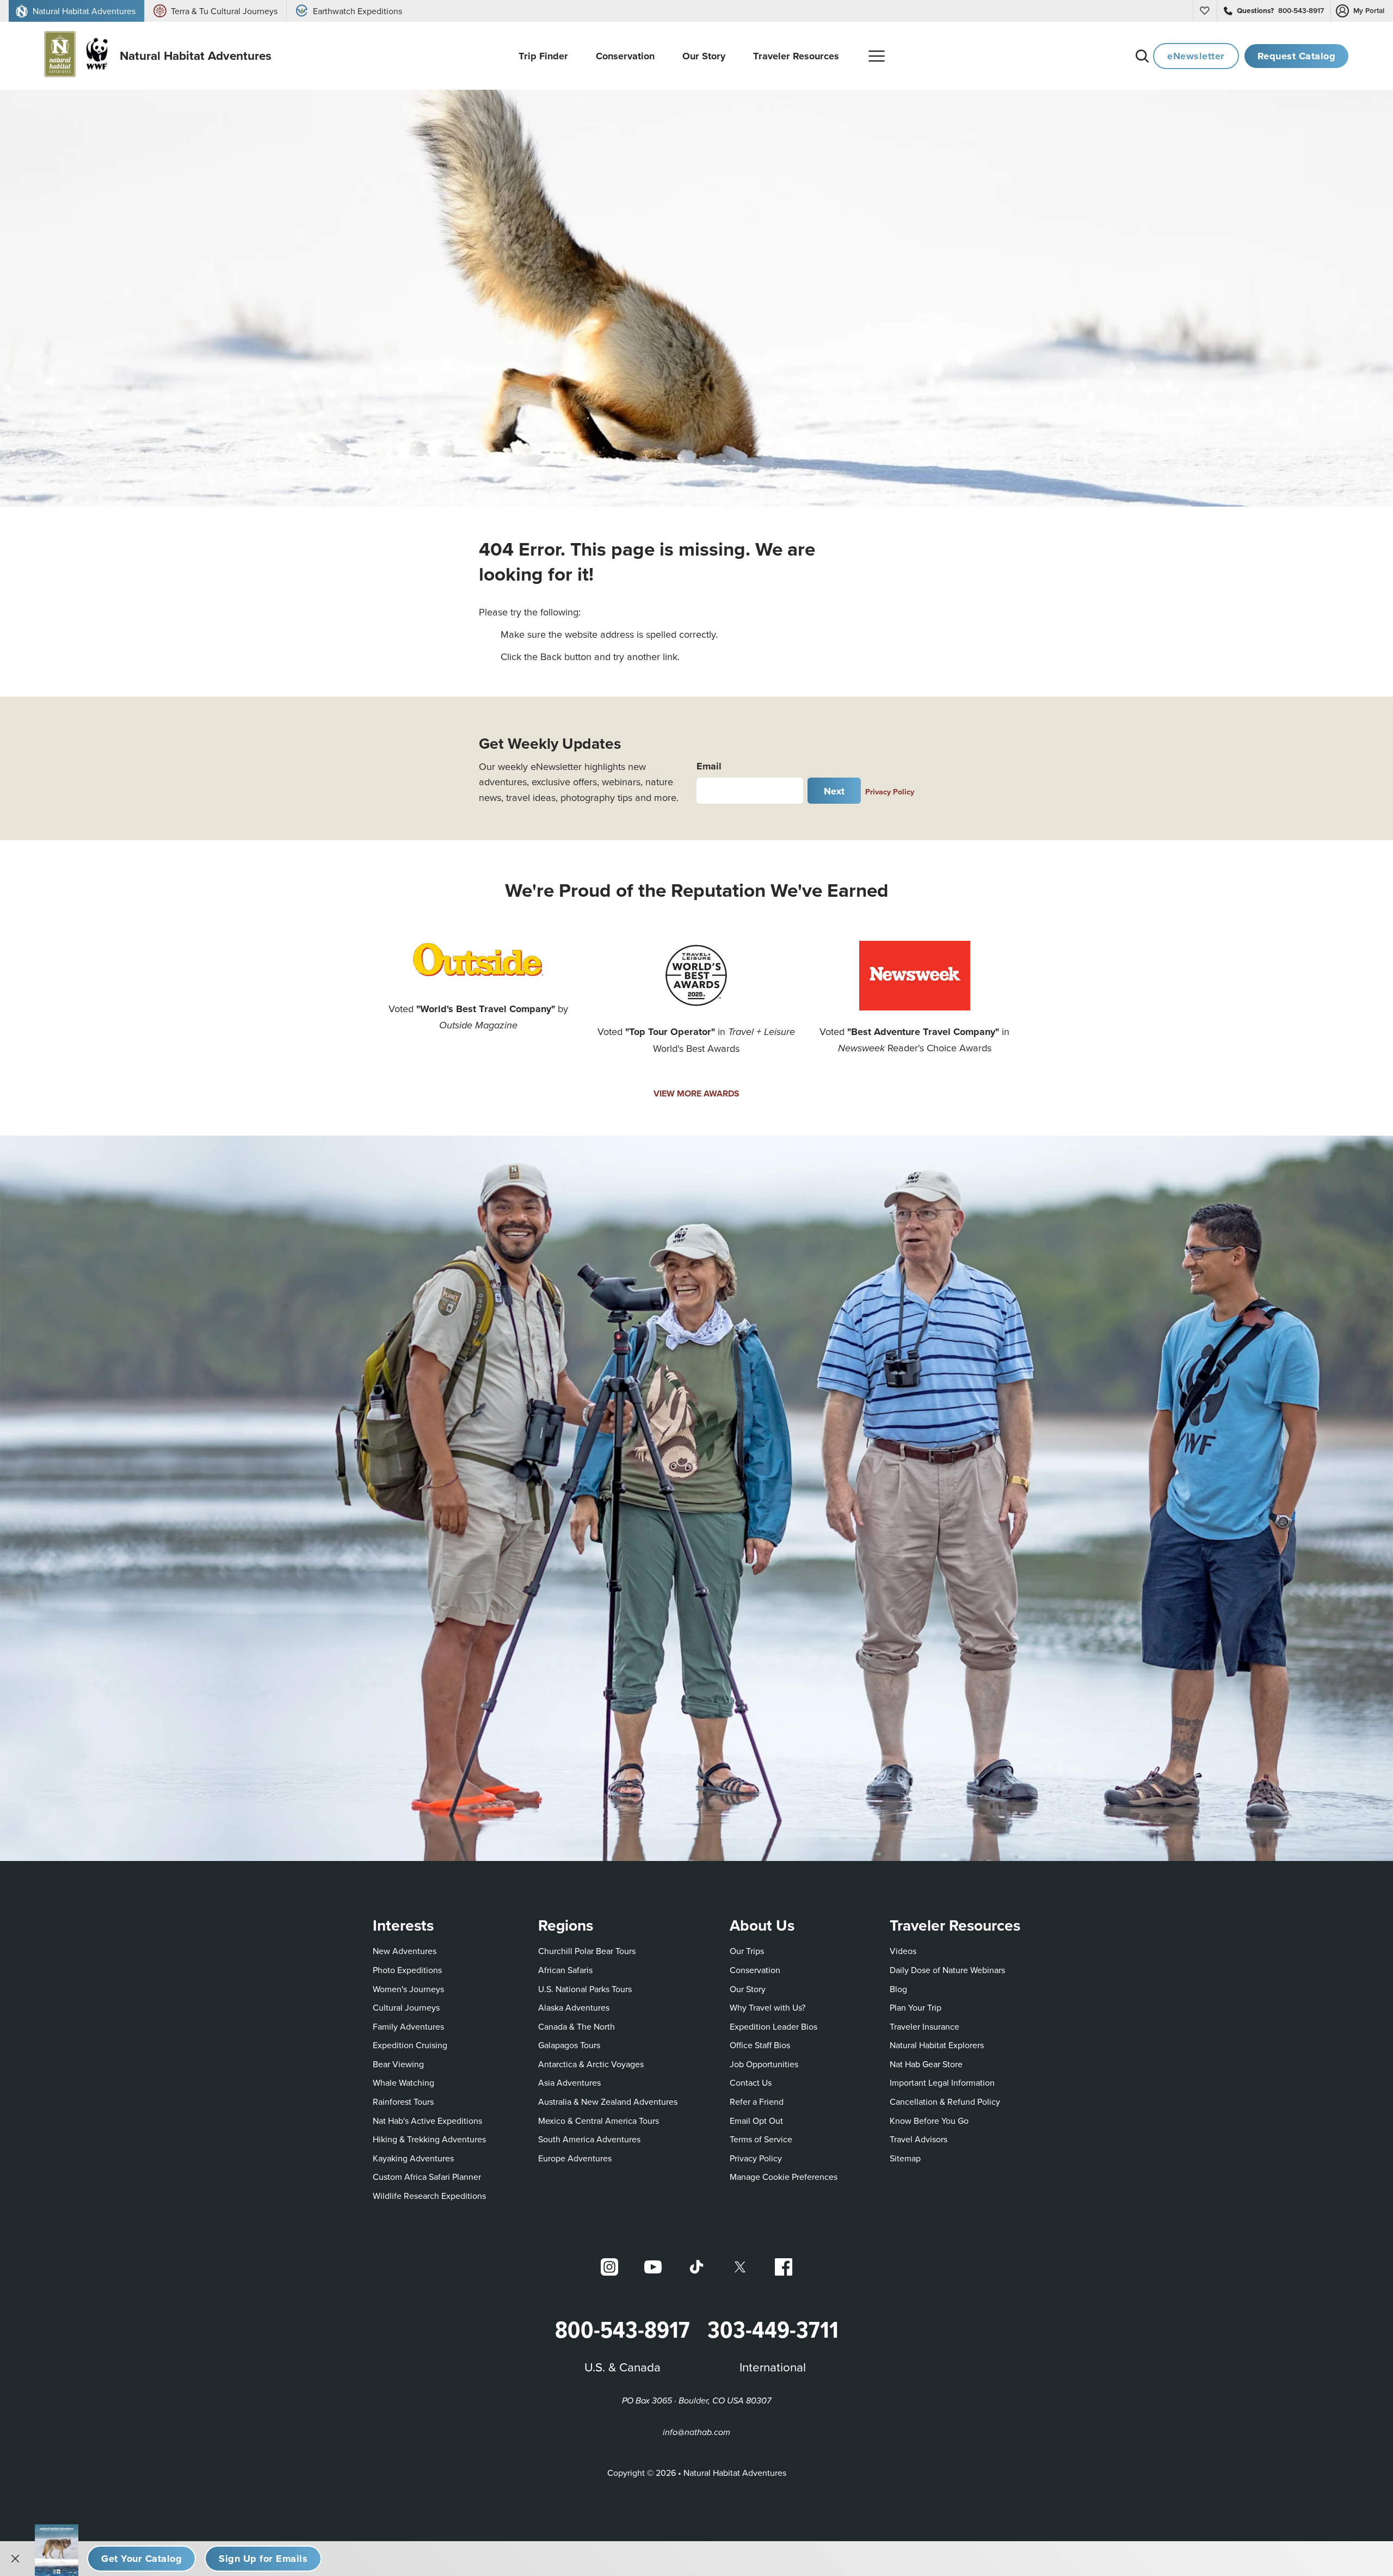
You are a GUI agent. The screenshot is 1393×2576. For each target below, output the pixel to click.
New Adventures (405, 1951)
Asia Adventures (569, 2082)
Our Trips (747, 1951)
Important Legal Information (942, 2082)
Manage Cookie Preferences (784, 2177)
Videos (903, 1951)
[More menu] (877, 56)
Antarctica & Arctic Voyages (591, 2064)
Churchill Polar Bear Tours (587, 1951)
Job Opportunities (764, 2064)
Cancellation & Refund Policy (945, 2101)
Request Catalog (1297, 56)
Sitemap (905, 2158)
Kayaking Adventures (413, 2158)
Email (709, 766)
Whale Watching (403, 2082)
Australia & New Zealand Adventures (608, 2102)
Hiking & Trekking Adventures (429, 2139)
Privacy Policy (890, 791)
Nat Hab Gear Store (926, 2064)
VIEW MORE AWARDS (696, 1093)
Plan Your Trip (916, 2007)
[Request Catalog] (141, 2559)
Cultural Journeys (406, 2007)
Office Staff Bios (760, 2045)
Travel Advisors (919, 2139)
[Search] (1142, 56)
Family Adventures (408, 2026)
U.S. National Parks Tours (585, 1989)
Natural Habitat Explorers (937, 2045)
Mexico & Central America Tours (599, 2121)
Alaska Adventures (574, 2007)
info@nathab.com (696, 2433)
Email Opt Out (756, 2120)
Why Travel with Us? (768, 2007)
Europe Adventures (575, 2158)
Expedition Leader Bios (773, 2026)
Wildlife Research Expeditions (429, 2196)
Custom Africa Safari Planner (427, 2176)
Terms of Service (761, 2139)
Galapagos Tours (569, 2045)
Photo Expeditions (407, 1970)
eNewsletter (1196, 56)
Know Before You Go (929, 2121)
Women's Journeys (408, 1989)
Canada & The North (577, 2026)
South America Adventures (589, 2139)
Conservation (755, 1970)
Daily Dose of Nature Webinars (947, 1970)
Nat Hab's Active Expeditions (427, 2121)
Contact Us (751, 2082)
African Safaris (565, 1970)
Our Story (748, 1989)
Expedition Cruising (410, 2045)
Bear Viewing (398, 2064)
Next (834, 791)
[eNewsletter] (263, 2559)
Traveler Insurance (924, 2026)
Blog (898, 1989)
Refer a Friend (757, 2102)
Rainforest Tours (403, 2102)
